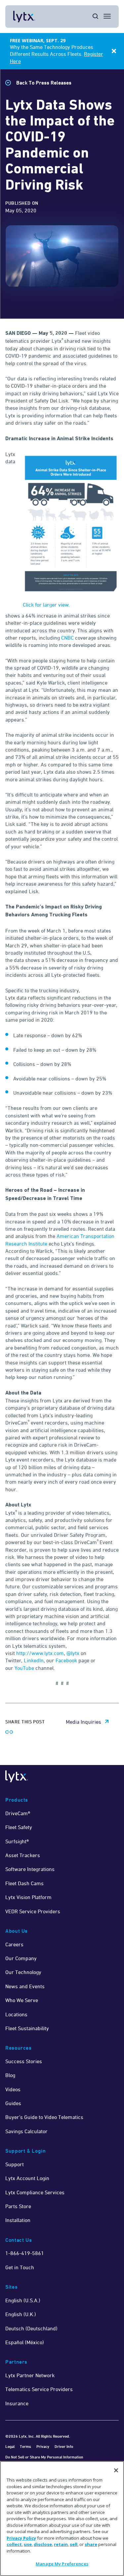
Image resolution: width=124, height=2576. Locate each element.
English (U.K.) (21, 2314)
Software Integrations (30, 1869)
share (91, 2544)
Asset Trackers (23, 1855)
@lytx (74, 1653)
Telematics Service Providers (39, 2389)
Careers (14, 1944)
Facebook (66, 1660)
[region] (62, 2519)
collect (14, 2544)
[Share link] (9, 1732)
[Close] (116, 2470)
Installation (18, 2220)
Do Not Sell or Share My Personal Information (44, 2457)
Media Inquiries (83, 1722)
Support (15, 2164)
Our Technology (23, 1972)
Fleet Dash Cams (24, 1883)
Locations (16, 2014)
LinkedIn (34, 1660)
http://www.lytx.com (40, 1653)
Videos (13, 2089)
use (28, 2544)
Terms (25, 2446)
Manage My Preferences (62, 2564)
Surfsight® (17, 1841)
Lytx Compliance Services (35, 2192)
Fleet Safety (19, 1827)
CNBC (67, 638)
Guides (13, 2103)
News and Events (25, 1986)
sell (74, 2544)
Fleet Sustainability (27, 2028)
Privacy (43, 2446)
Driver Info (64, 2446)
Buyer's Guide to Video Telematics (44, 2117)
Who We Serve (22, 2000)
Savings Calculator (26, 2131)
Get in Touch (20, 2267)
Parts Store (18, 2206)
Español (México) (25, 2342)
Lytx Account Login (27, 2178)
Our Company (21, 1958)
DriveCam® (18, 1813)
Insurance (17, 2403)
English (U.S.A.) (23, 2300)
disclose (43, 2544)
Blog (10, 2075)
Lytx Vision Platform (28, 1897)
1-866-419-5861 (25, 2253)
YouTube (24, 1668)
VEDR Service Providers (33, 1911)
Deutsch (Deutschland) (31, 2328)
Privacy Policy (21, 2538)
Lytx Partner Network (30, 2375)
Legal (10, 2446)
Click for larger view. (46, 605)
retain (61, 2544)
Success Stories (24, 2061)
